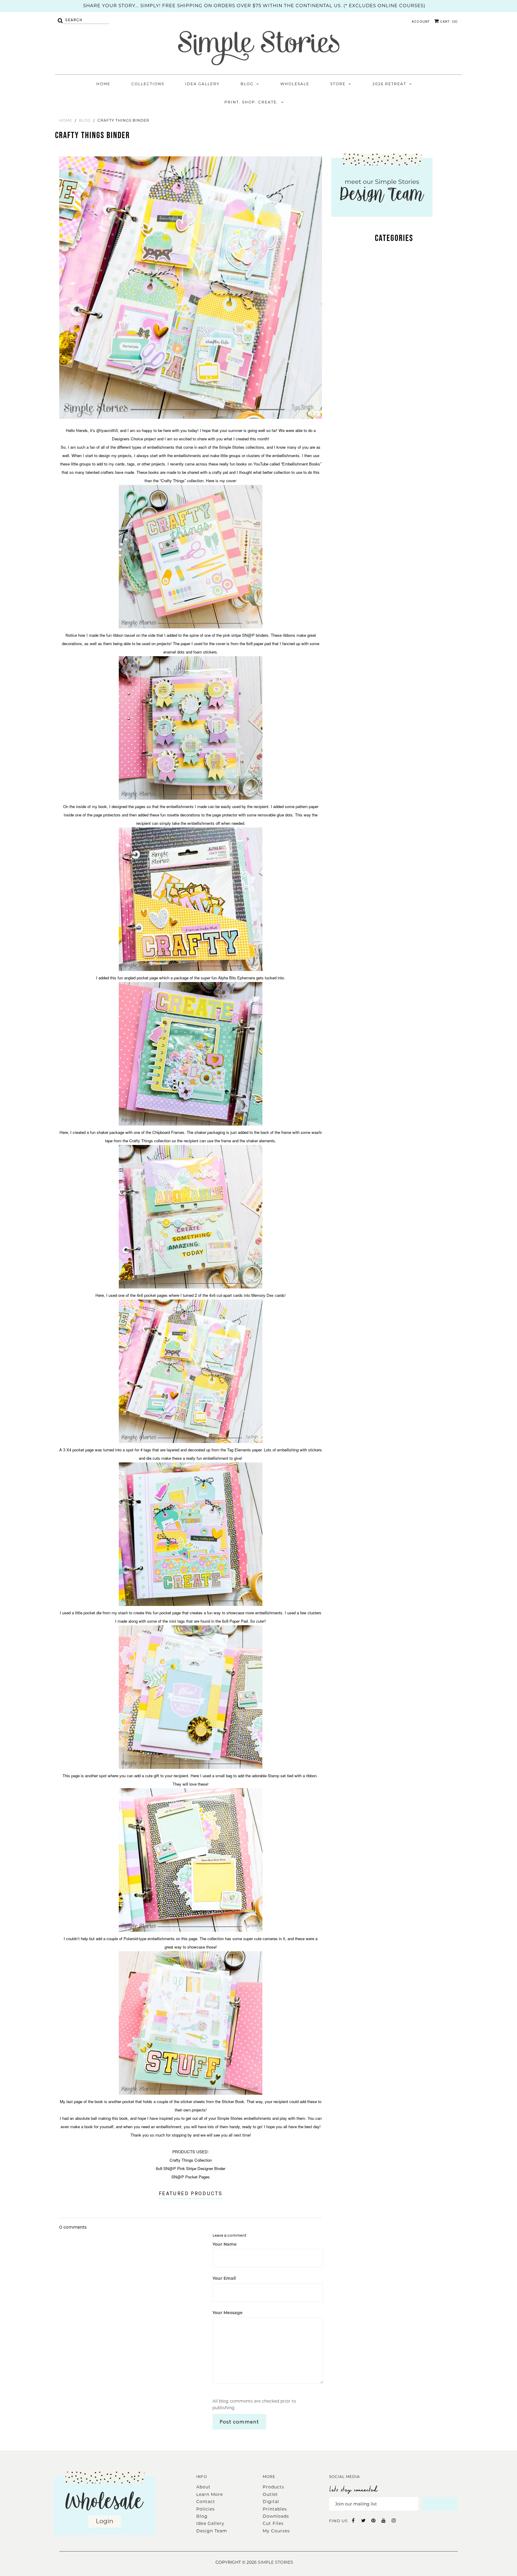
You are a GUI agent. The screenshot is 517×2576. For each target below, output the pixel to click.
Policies (206, 2509)
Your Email (224, 2278)
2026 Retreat (389, 84)
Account (421, 22)
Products (273, 2487)
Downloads (276, 2516)
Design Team (212, 2531)
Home (103, 84)
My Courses (276, 2531)
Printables (275, 2509)
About (203, 2487)
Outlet (270, 2494)
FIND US (338, 2521)
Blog (247, 84)
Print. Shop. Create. (251, 102)
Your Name (225, 2244)
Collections (148, 84)
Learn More (210, 2494)
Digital (271, 2502)
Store (338, 84)
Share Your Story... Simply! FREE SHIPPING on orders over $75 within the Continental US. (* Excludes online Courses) (254, 6)
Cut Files (273, 2523)
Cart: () (448, 22)
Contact (206, 2502)
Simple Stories (276, 2562)
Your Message (228, 2313)
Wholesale (295, 84)
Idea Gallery (202, 84)
